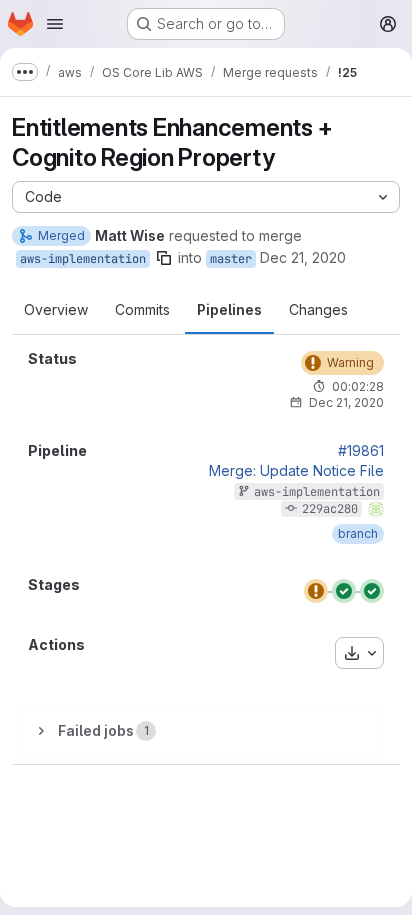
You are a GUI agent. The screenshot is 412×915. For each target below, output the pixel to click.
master (231, 259)
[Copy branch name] (164, 258)
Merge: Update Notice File (296, 471)
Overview (56, 309)
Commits (142, 309)
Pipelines (229, 309)
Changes (318, 309)
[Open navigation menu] (55, 24)
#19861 (361, 451)
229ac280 (330, 509)
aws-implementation (83, 259)
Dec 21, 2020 (303, 257)
